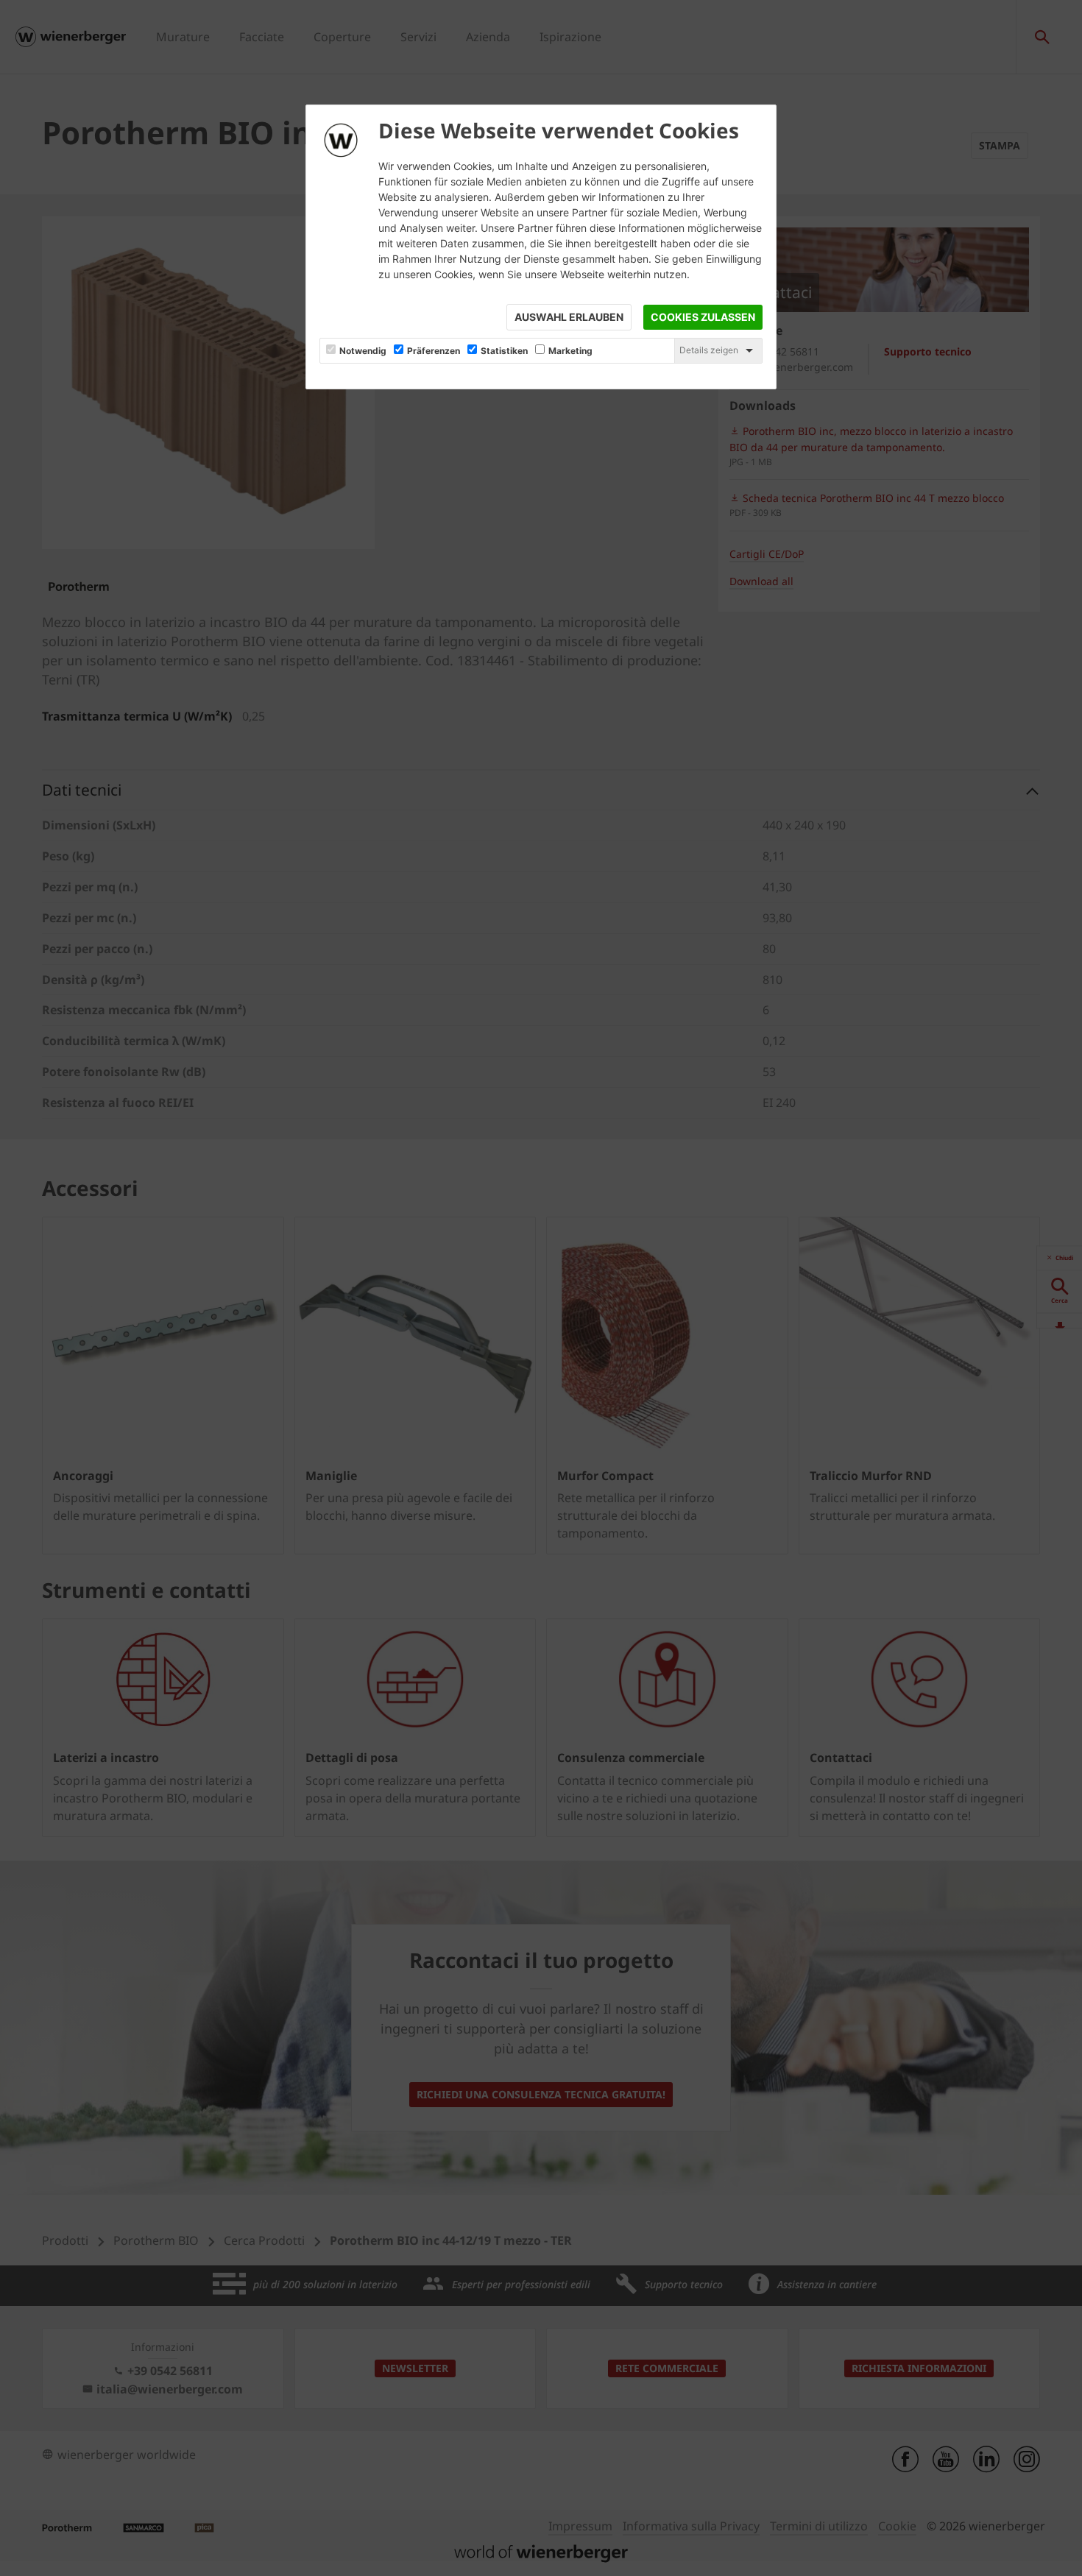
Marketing (570, 351)
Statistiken (504, 351)
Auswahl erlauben (569, 317)
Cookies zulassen (703, 317)
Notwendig (363, 351)
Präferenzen (434, 351)
